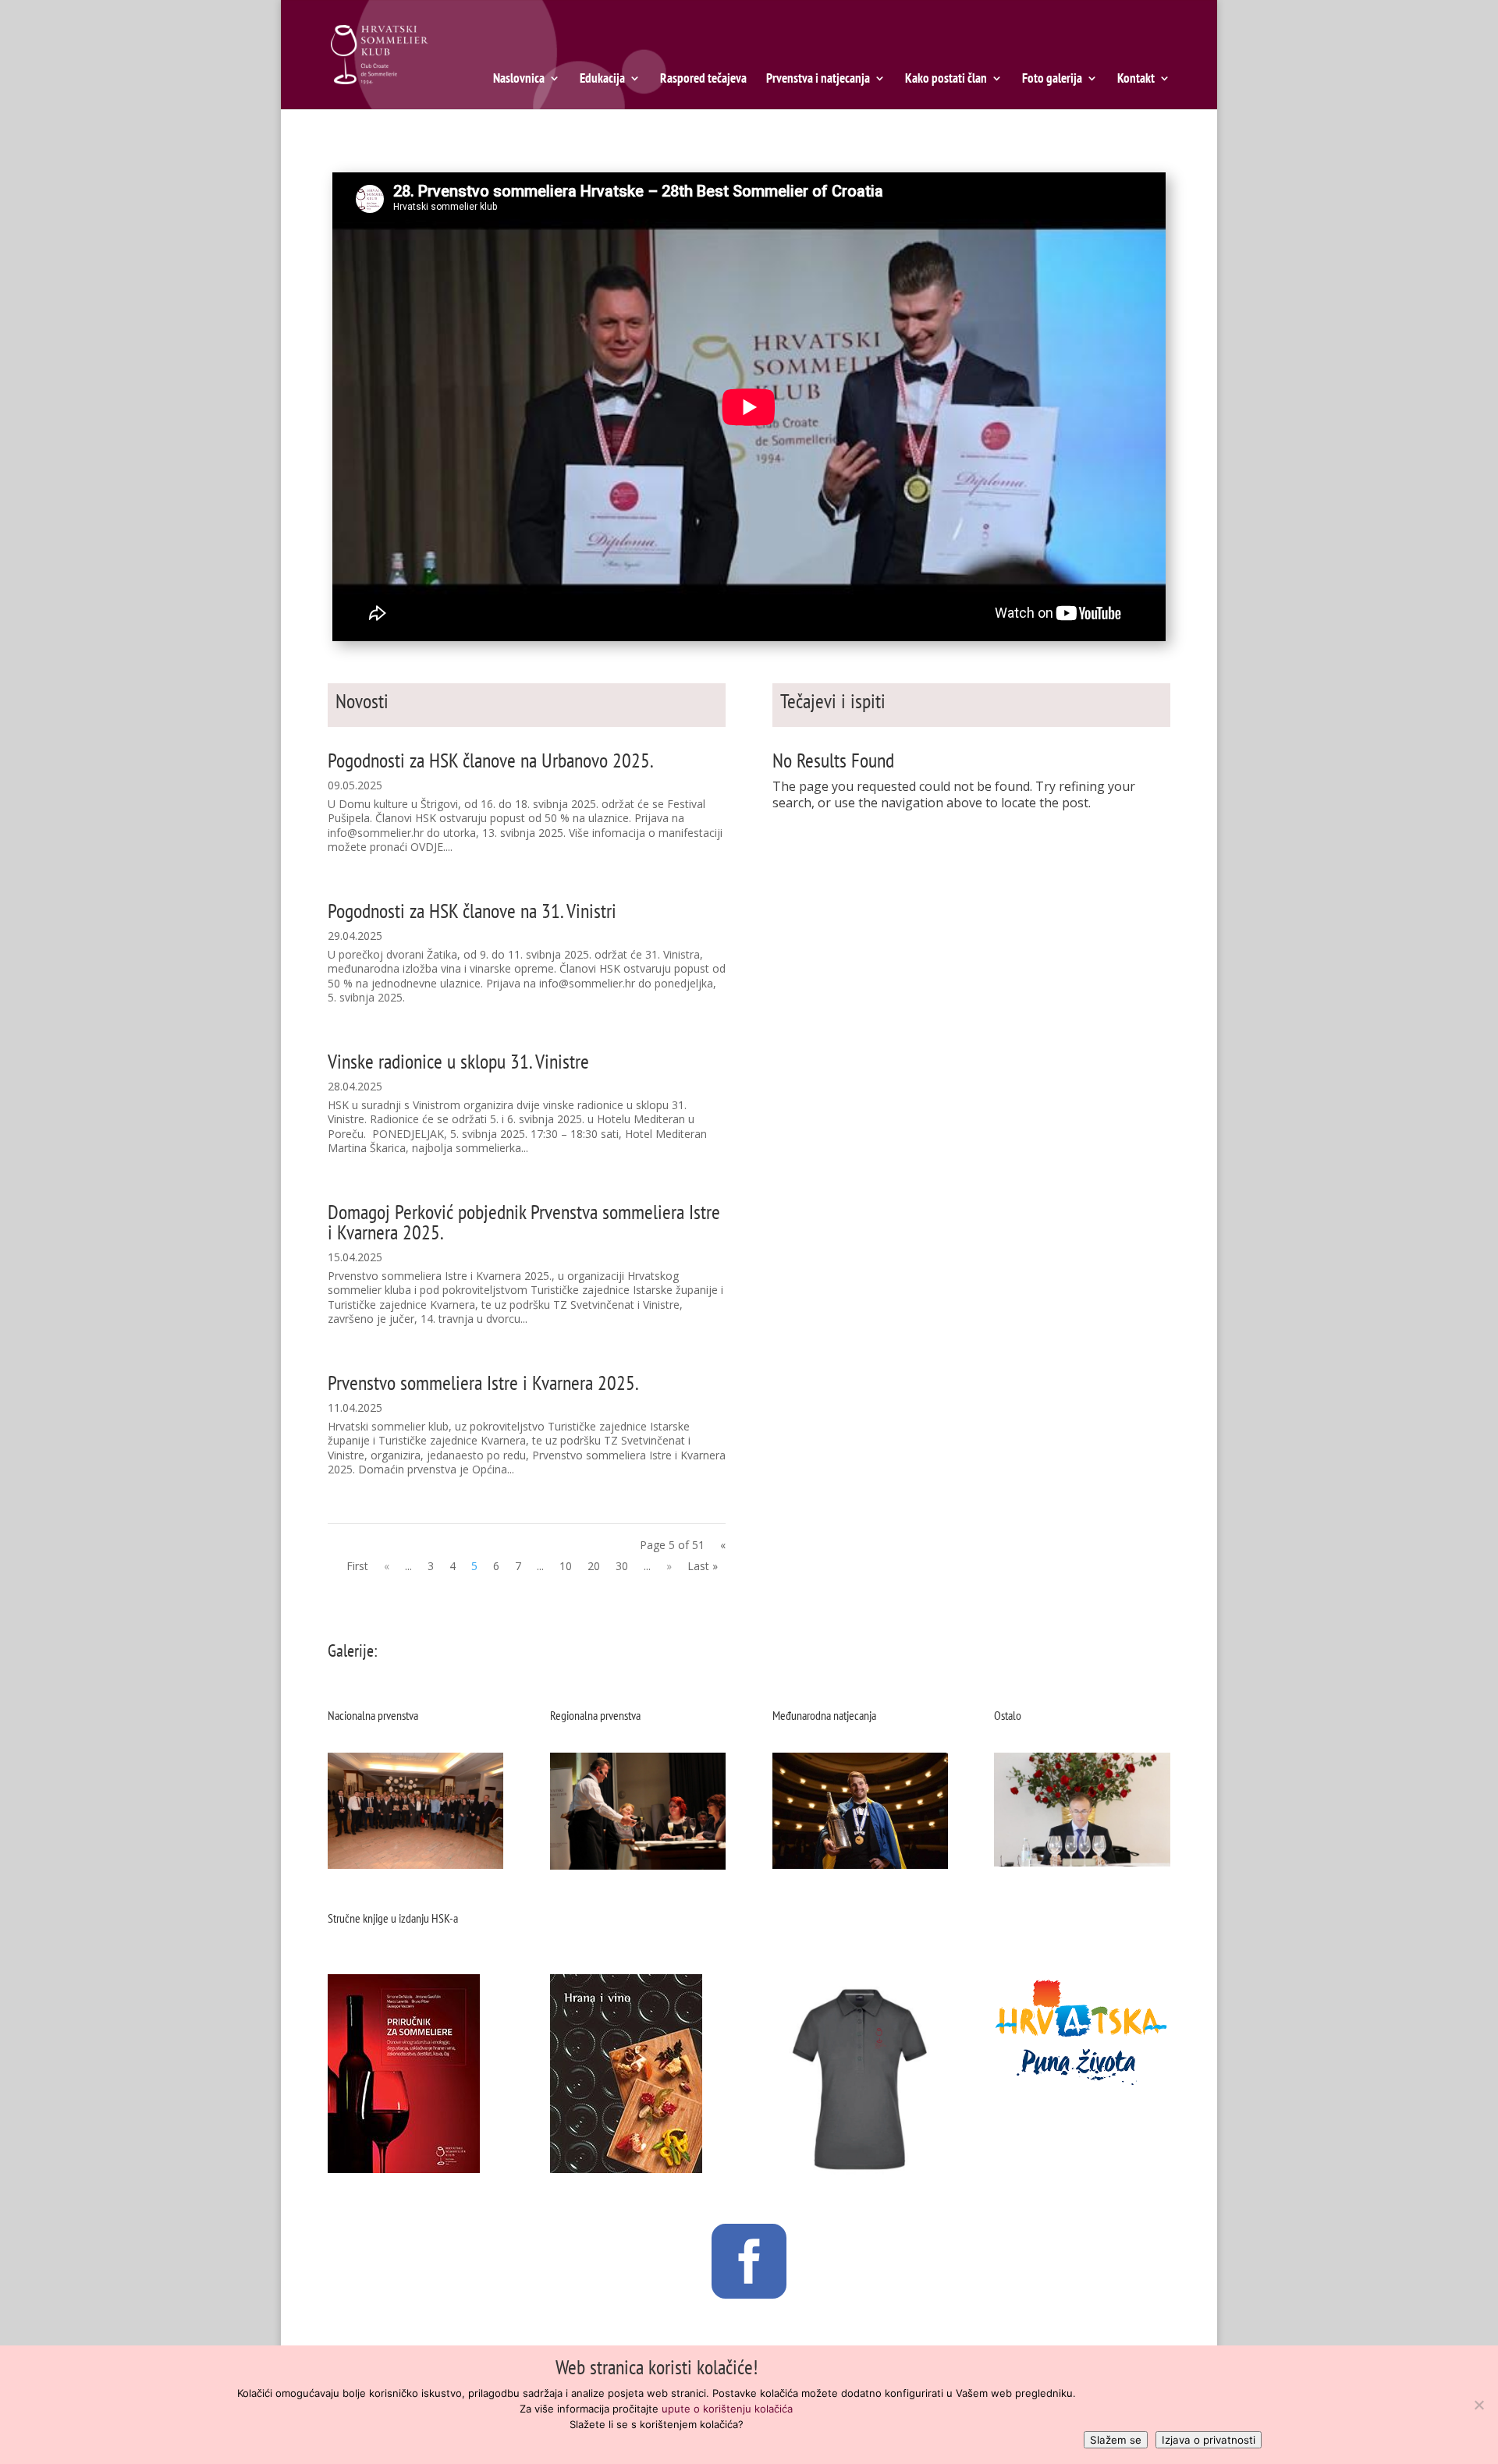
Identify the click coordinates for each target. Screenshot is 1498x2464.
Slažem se (1116, 2440)
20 (594, 1566)
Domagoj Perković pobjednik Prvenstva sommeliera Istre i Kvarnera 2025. (524, 1222)
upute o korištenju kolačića (727, 2409)
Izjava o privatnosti (1209, 2440)
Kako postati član (946, 80)
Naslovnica (519, 80)
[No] (1478, 2405)
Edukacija (602, 80)
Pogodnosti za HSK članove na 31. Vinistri (472, 911)
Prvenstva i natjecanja (818, 80)
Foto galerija (1052, 80)
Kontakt (1136, 80)
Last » (703, 1566)
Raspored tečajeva (703, 80)
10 (566, 1566)
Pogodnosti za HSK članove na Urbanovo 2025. (491, 760)
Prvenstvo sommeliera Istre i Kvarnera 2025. (483, 1383)
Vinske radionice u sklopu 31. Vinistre (458, 1061)
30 (622, 1566)
